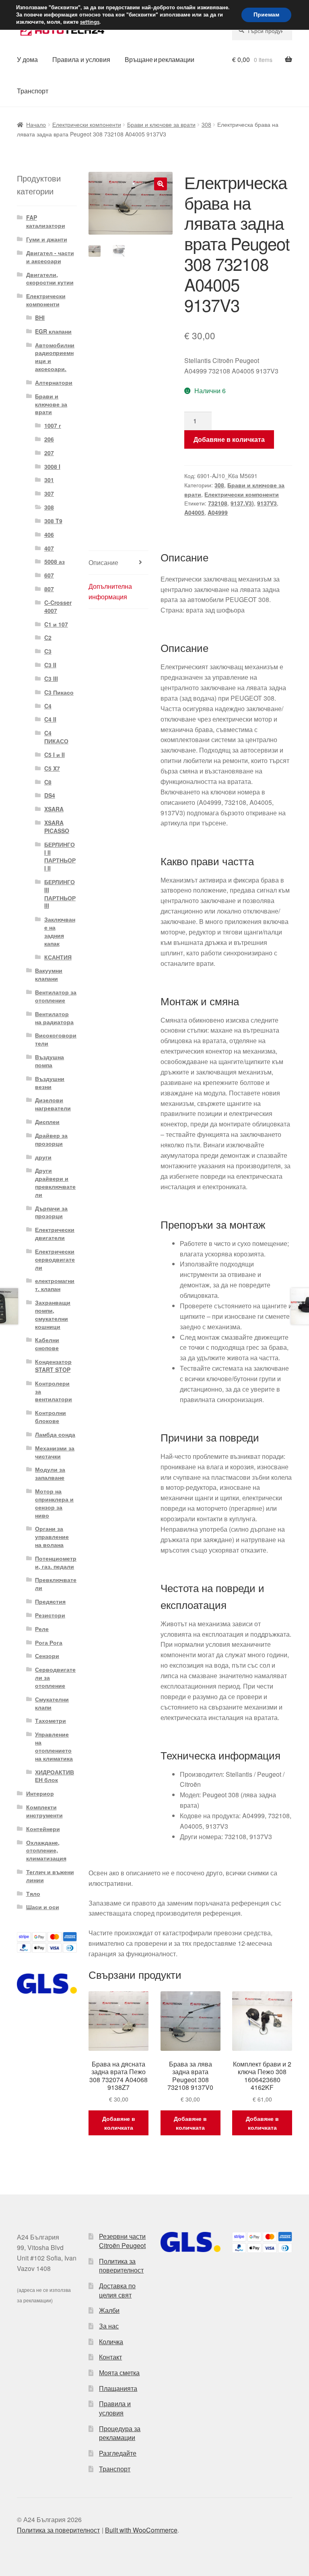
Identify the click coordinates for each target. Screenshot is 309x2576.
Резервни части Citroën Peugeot (122, 2241)
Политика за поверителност (121, 2266)
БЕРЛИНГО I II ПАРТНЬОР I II (60, 856)
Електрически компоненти (87, 124)
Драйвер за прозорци (51, 1139)
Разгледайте (118, 2453)
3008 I (52, 466)
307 (49, 493)
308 (206, 124)
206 (49, 439)
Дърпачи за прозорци (51, 1212)
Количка (111, 2342)
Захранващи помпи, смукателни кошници (53, 1314)
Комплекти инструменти (44, 1811)
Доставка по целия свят (117, 2290)
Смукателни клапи (52, 1703)
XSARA (54, 809)
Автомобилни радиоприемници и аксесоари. (55, 357)
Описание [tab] (103, 562)
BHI (40, 318)
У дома (27, 59)
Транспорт (33, 91)
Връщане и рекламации (160, 59)
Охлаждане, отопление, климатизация (46, 1850)
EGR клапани (53, 331)
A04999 (218, 512)
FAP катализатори (46, 221)
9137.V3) (242, 503)
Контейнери (43, 1829)
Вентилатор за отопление (56, 996)
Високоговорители (56, 1039)
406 (49, 534)
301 (49, 480)
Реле (42, 1629)
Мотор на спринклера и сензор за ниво (54, 1503)
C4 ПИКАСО (56, 737)
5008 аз (55, 561)
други (43, 1157)
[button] (161, 184)
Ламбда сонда (55, 1434)
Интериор (40, 1793)
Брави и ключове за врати (161, 124)
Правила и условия (81, 59)
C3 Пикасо (59, 692)
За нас (109, 2326)
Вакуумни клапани (49, 974)
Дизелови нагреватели (53, 1104)
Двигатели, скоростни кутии (50, 278)
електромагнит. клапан (55, 1285)
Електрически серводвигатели (55, 1259)
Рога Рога (49, 1642)
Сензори (47, 1656)
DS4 (50, 795)
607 (49, 575)
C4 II (50, 719)
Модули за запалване (50, 1473)
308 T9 (53, 521)
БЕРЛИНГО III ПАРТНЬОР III (60, 894)
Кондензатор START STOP (53, 1365)
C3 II (50, 665)
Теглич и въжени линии (50, 1876)
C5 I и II (55, 755)
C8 (48, 782)
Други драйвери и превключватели (55, 1182)
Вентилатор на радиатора (54, 1018)
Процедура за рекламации (120, 2433)
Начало (36, 124)
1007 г (53, 425)
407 (49, 548)
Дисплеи (47, 1122)
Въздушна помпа (49, 1061)
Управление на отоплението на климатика (54, 1746)
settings (90, 22)
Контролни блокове (50, 1417)
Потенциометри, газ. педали (56, 1562)
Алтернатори (54, 382)
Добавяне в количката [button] (119, 2123)
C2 (48, 637)
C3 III (51, 679)
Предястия (50, 1601)
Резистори (50, 1615)
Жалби (109, 2310)
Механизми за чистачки (55, 1452)
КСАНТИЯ (58, 957)
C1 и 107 (56, 624)
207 (49, 453)
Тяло (33, 1893)
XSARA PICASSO (57, 827)
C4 (48, 706)
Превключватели (56, 1584)
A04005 (194, 512)
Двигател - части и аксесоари (50, 257)
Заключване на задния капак (60, 931)
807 (49, 589)
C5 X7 (52, 768)
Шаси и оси (43, 1907)
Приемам (266, 15)
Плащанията (118, 2388)
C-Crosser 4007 (58, 606)
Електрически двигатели (55, 1233)
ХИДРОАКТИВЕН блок (55, 1776)
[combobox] (262, 31)
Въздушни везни (50, 1083)
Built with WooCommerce (141, 2530)
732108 (218, 503)
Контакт (110, 2357)
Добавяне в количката (229, 439)
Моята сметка (119, 2373)
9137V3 (267, 503)
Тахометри (50, 1720)
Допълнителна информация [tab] (110, 591)
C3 (48, 651)
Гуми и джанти (47, 239)
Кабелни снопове (47, 1344)
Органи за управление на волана (52, 1537)
